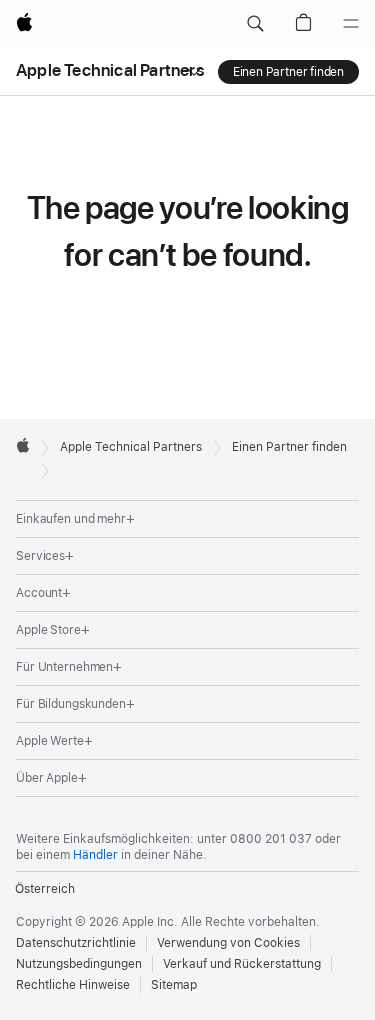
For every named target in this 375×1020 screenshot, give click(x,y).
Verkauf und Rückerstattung (242, 964)
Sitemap (174, 985)
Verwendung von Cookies (228, 943)
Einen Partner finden (288, 72)
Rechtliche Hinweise (73, 985)
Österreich (45, 889)
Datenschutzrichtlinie (76, 943)
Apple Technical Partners (110, 70)
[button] (255, 24)
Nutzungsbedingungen (79, 964)
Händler (95, 855)
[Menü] (351, 24)
